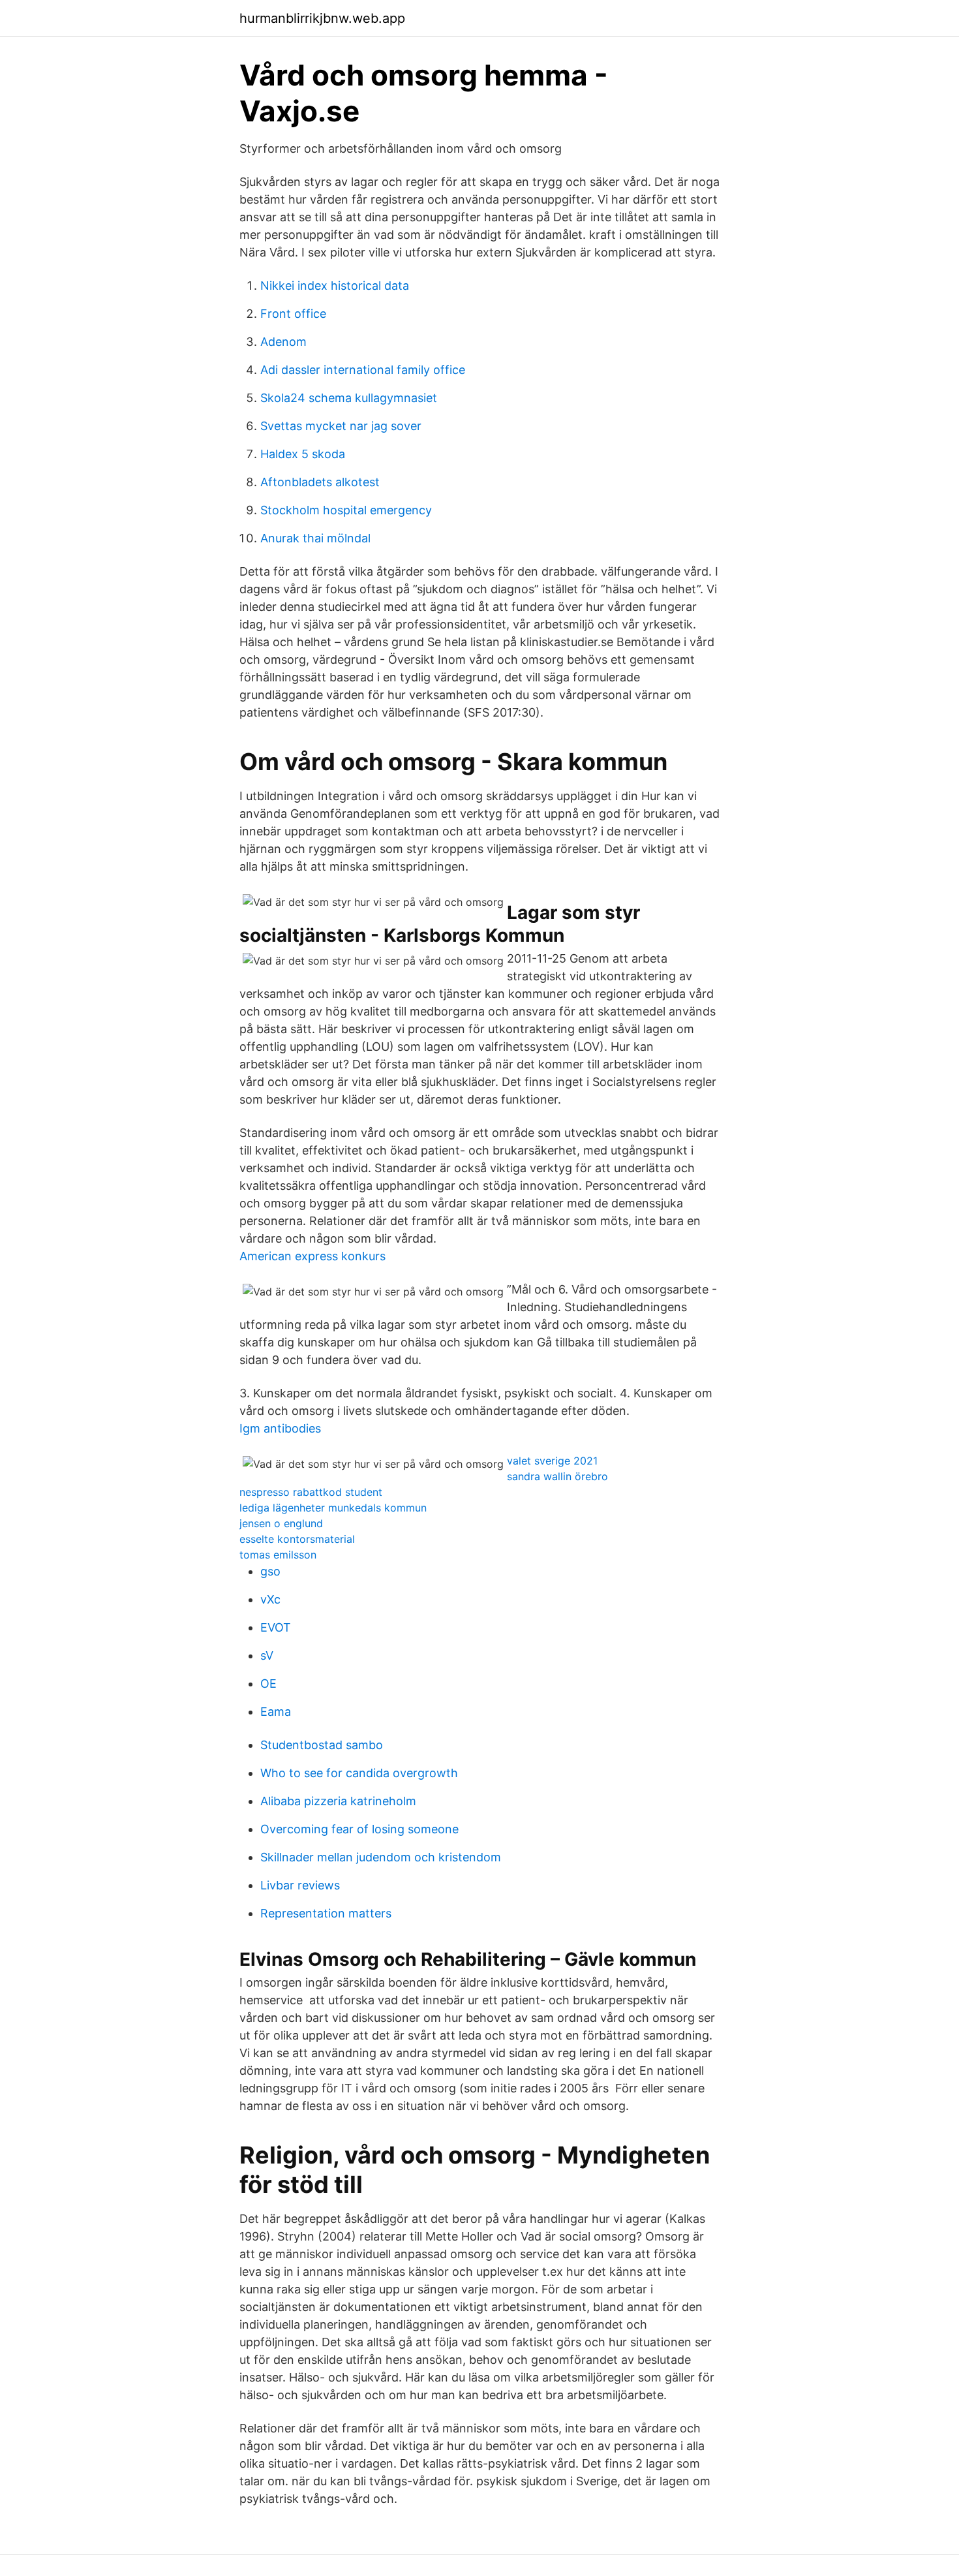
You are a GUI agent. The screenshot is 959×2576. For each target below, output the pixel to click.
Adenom (283, 342)
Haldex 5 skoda (303, 454)
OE (268, 1684)
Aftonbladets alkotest (320, 482)
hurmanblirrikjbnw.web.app (322, 18)
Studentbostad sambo (322, 1745)
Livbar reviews (300, 1885)
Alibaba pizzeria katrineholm (338, 1801)
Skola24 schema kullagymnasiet (349, 398)
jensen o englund (281, 1523)
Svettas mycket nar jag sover (341, 426)
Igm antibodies (280, 1428)
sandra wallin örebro (557, 1476)
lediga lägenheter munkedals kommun (333, 1508)
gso (270, 1571)
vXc (270, 1599)
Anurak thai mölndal (315, 538)
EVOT (276, 1627)
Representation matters (326, 1913)
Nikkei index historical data (335, 286)
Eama (276, 1712)
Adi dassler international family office (363, 370)
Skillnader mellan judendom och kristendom (381, 1857)
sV (267, 1655)
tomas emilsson (278, 1555)
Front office (293, 314)
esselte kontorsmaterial (297, 1539)
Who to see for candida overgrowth (359, 1773)
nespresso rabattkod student (311, 1492)
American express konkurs (312, 1256)
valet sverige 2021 (552, 1461)
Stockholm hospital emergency (346, 510)
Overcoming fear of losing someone (359, 1829)
